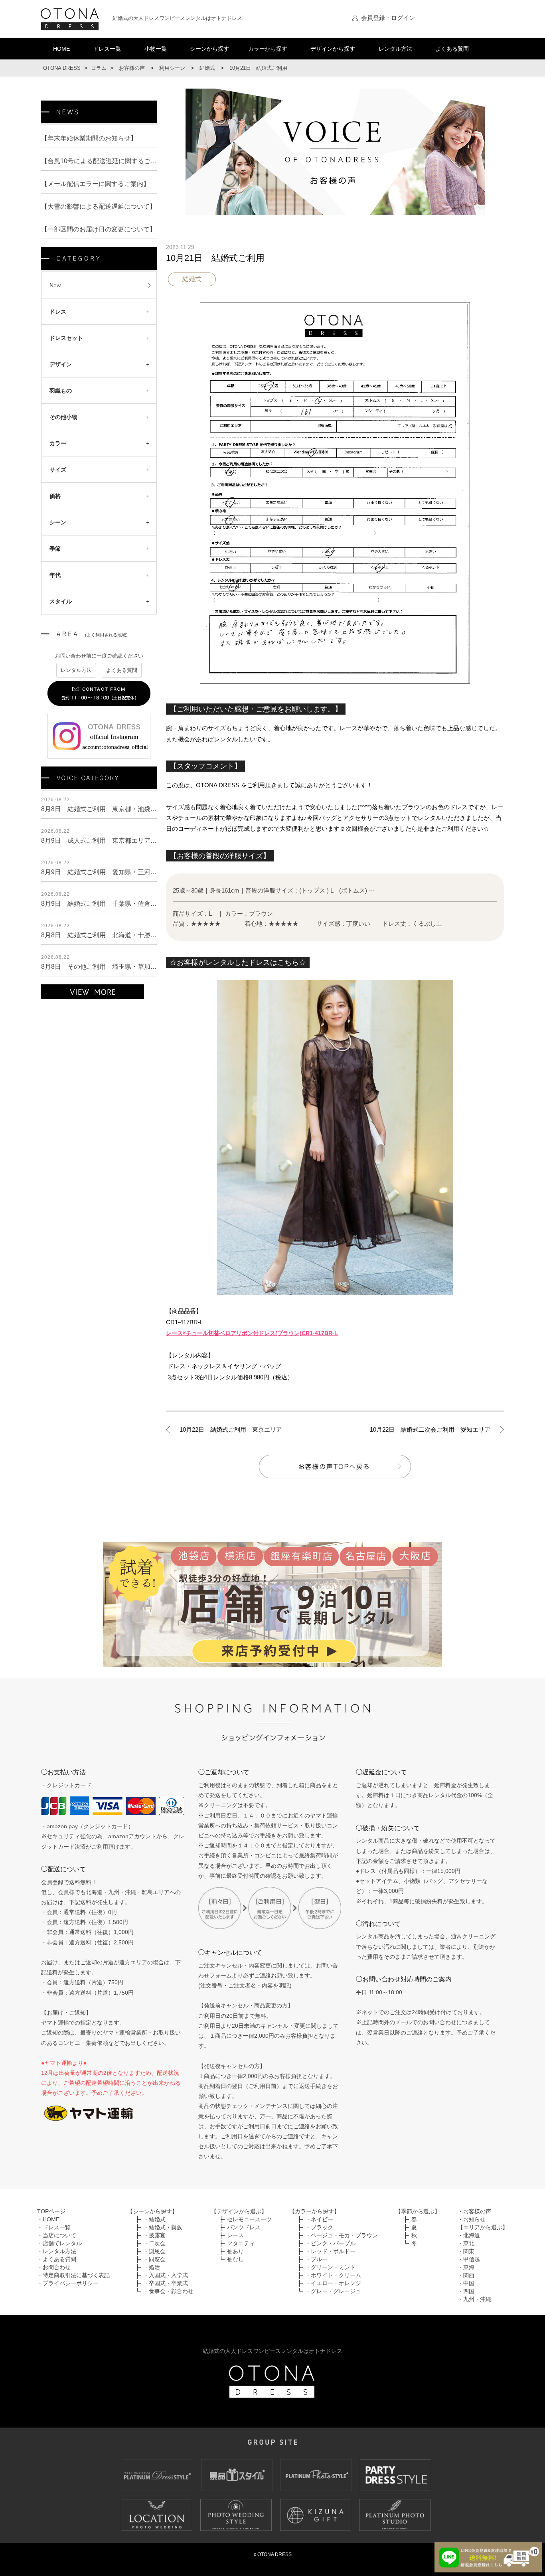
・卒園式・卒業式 (166, 2283)
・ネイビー (319, 2219)
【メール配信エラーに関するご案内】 (95, 184)
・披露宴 (154, 2235)
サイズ (58, 470)
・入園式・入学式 (166, 2275)
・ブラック (319, 2227)
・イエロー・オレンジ (333, 2283)
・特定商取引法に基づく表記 (73, 2275)
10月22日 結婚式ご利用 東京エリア (231, 1429)
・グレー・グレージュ (333, 2291)
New (55, 285)
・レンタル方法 (57, 2251)
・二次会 (154, 2243)
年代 (55, 575)
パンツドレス (244, 2227)
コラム (99, 68)
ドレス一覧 (107, 49)
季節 (55, 549)
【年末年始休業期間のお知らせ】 (89, 138)
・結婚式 (154, 2219)
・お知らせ (472, 2219)
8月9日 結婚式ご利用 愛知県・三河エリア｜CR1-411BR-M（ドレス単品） (152, 872)
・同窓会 (154, 2259)
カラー (58, 443)
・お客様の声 (474, 2211)
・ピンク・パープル (330, 2243)
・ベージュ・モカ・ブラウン (342, 2235)
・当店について (57, 2235)
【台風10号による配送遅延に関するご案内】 (105, 161)
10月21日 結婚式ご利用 (215, 258)
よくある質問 (452, 49)
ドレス (58, 312)
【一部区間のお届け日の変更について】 (99, 229)
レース (235, 2235)
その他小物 (63, 417)
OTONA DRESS (62, 68)
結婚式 (192, 279)
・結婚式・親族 (163, 2227)
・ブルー (316, 2259)
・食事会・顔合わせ (168, 2291)
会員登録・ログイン (388, 18)
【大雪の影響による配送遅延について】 (99, 206)
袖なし (235, 2259)
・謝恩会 (154, 2251)
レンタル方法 (395, 49)
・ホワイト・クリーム (333, 2275)
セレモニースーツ (249, 2219)
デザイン (61, 364)
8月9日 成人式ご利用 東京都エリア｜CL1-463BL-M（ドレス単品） (141, 841)
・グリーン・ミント (330, 2267)
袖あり (235, 2251)
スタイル (61, 601)
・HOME (48, 2219)
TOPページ (51, 2211)
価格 (55, 496)
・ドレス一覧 (54, 2227)
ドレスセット (66, 338)
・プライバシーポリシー (68, 2283)
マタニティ (241, 2243)
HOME (61, 49)
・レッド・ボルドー (330, 2251)
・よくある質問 (57, 2259)
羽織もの (61, 391)
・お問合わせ (54, 2267)
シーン (58, 522)
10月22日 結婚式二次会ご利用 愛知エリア (430, 1429)
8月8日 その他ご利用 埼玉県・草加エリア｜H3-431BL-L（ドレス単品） (148, 967)
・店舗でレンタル (59, 2243)
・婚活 (152, 2267)
